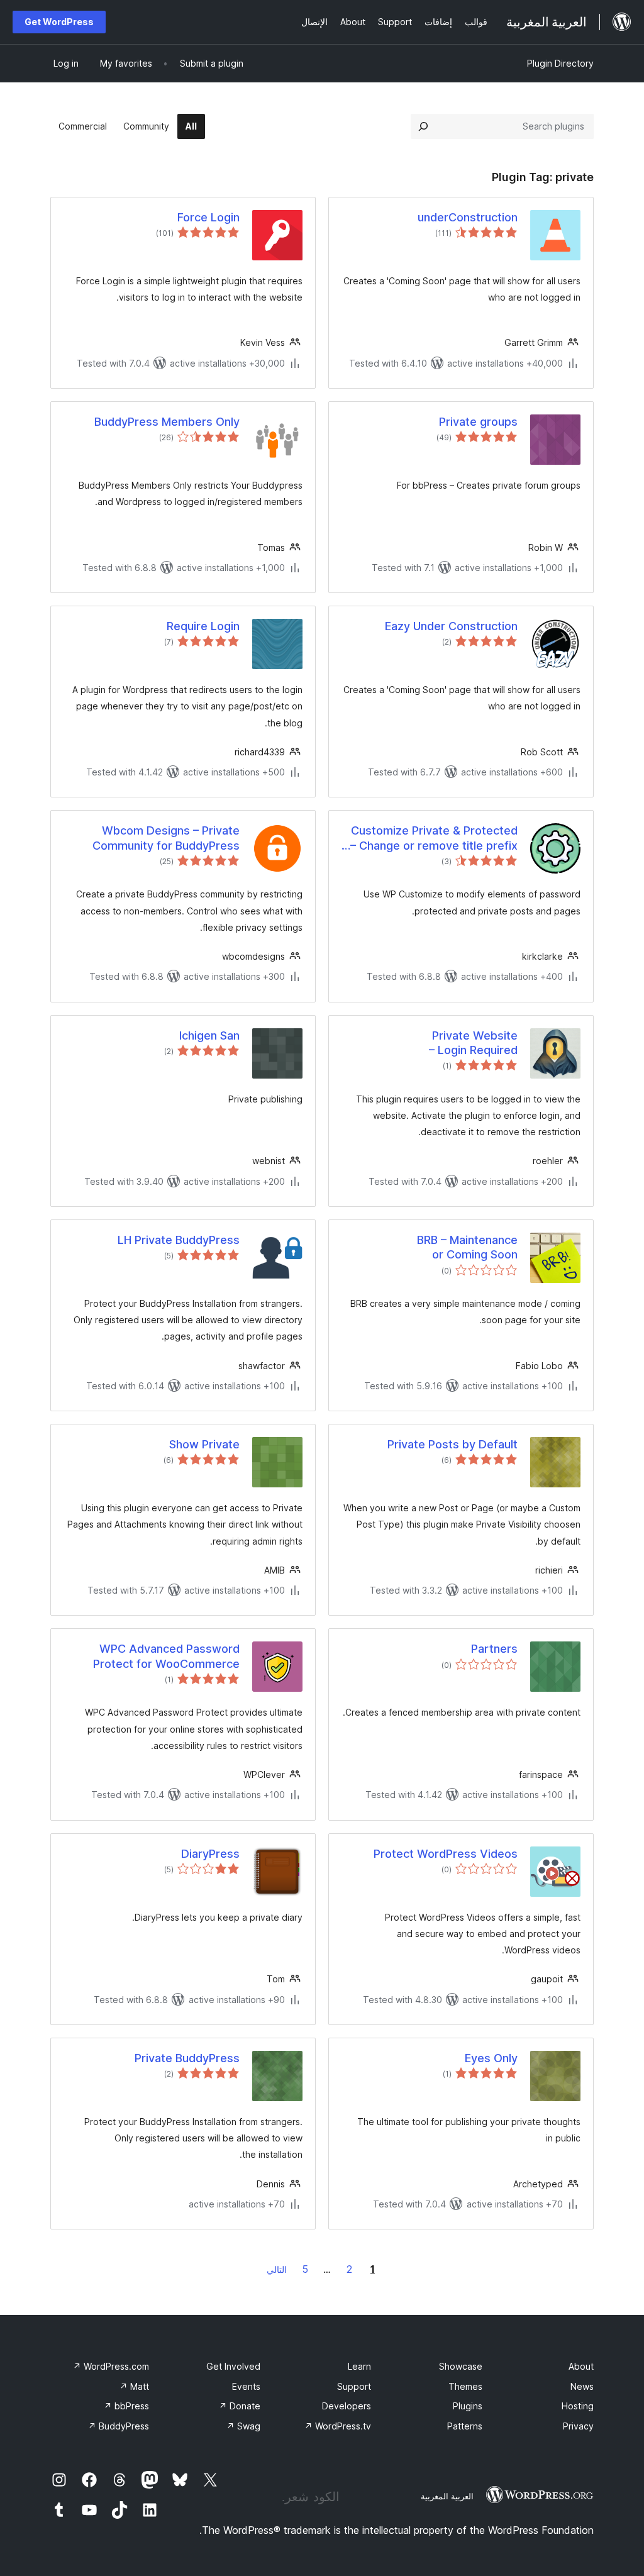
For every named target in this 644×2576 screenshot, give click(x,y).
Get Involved (233, 2366)
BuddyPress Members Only (167, 422)
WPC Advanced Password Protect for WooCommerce (166, 1656)
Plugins (468, 2406)
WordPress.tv (338, 2426)
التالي (277, 2269)
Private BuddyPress (187, 2058)
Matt (134, 2386)
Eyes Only (491, 2058)
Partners (494, 1649)
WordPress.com (111, 2366)
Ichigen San (209, 1035)
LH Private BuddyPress (179, 1240)
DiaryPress (210, 1854)
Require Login (203, 626)
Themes (465, 2386)
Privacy (578, 2426)
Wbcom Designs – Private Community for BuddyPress (166, 838)
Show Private (204, 1444)
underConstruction (468, 217)
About (581, 2366)
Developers (347, 2406)
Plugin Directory (560, 63)
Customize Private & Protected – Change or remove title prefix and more (434, 838)
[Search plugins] (423, 126)
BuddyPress (119, 2426)
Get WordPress (59, 22)
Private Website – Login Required (473, 1043)
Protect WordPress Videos (446, 1854)
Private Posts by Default (452, 1444)
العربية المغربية (447, 2496)
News (582, 2386)
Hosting (578, 2406)
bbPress (126, 2406)
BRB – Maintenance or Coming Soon (467, 1247)
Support (354, 2386)
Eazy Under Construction (451, 626)
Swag (243, 2426)
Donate (240, 2406)
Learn (359, 2366)
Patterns (465, 2426)
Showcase (461, 2366)
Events (246, 2386)
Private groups (478, 422)
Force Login (208, 217)
